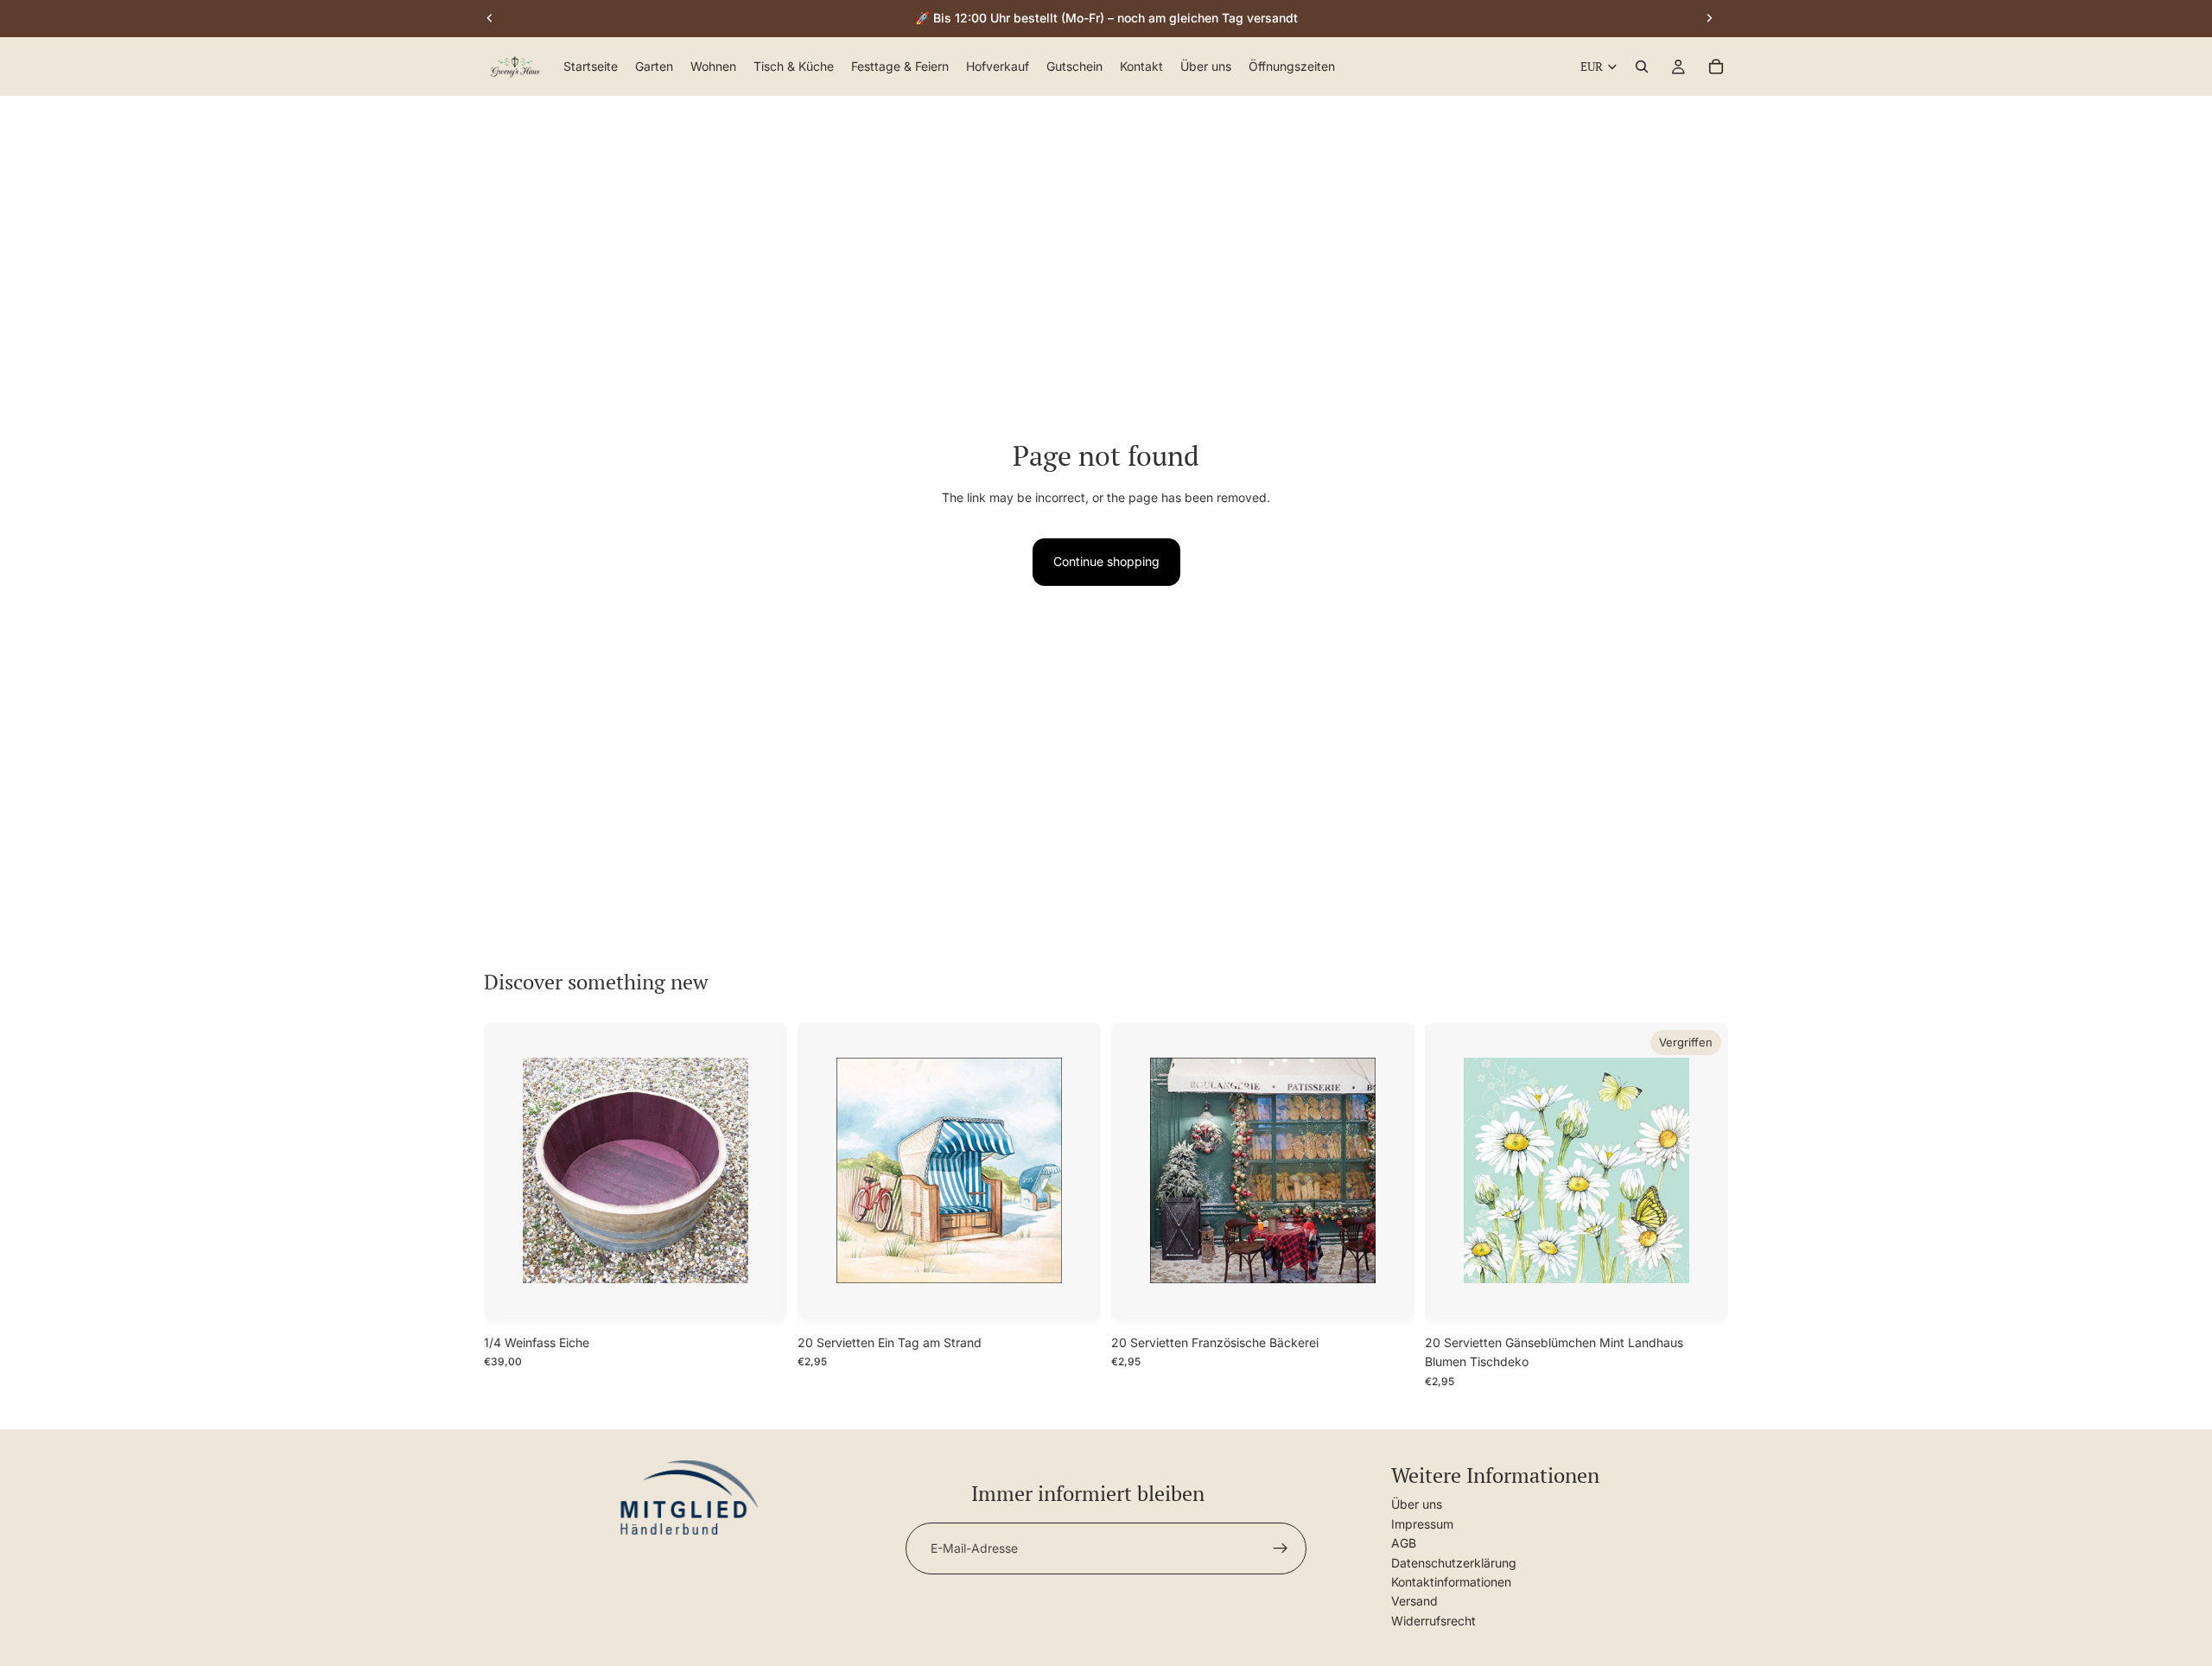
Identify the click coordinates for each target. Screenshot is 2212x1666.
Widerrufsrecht (1433, 1621)
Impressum (1422, 1524)
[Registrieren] (1281, 1548)
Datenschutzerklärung (1454, 1562)
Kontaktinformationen (1451, 1582)
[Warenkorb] (1716, 67)
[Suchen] (1642, 67)
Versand (1414, 1601)
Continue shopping (1106, 561)
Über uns (1417, 1504)
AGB (1404, 1543)
